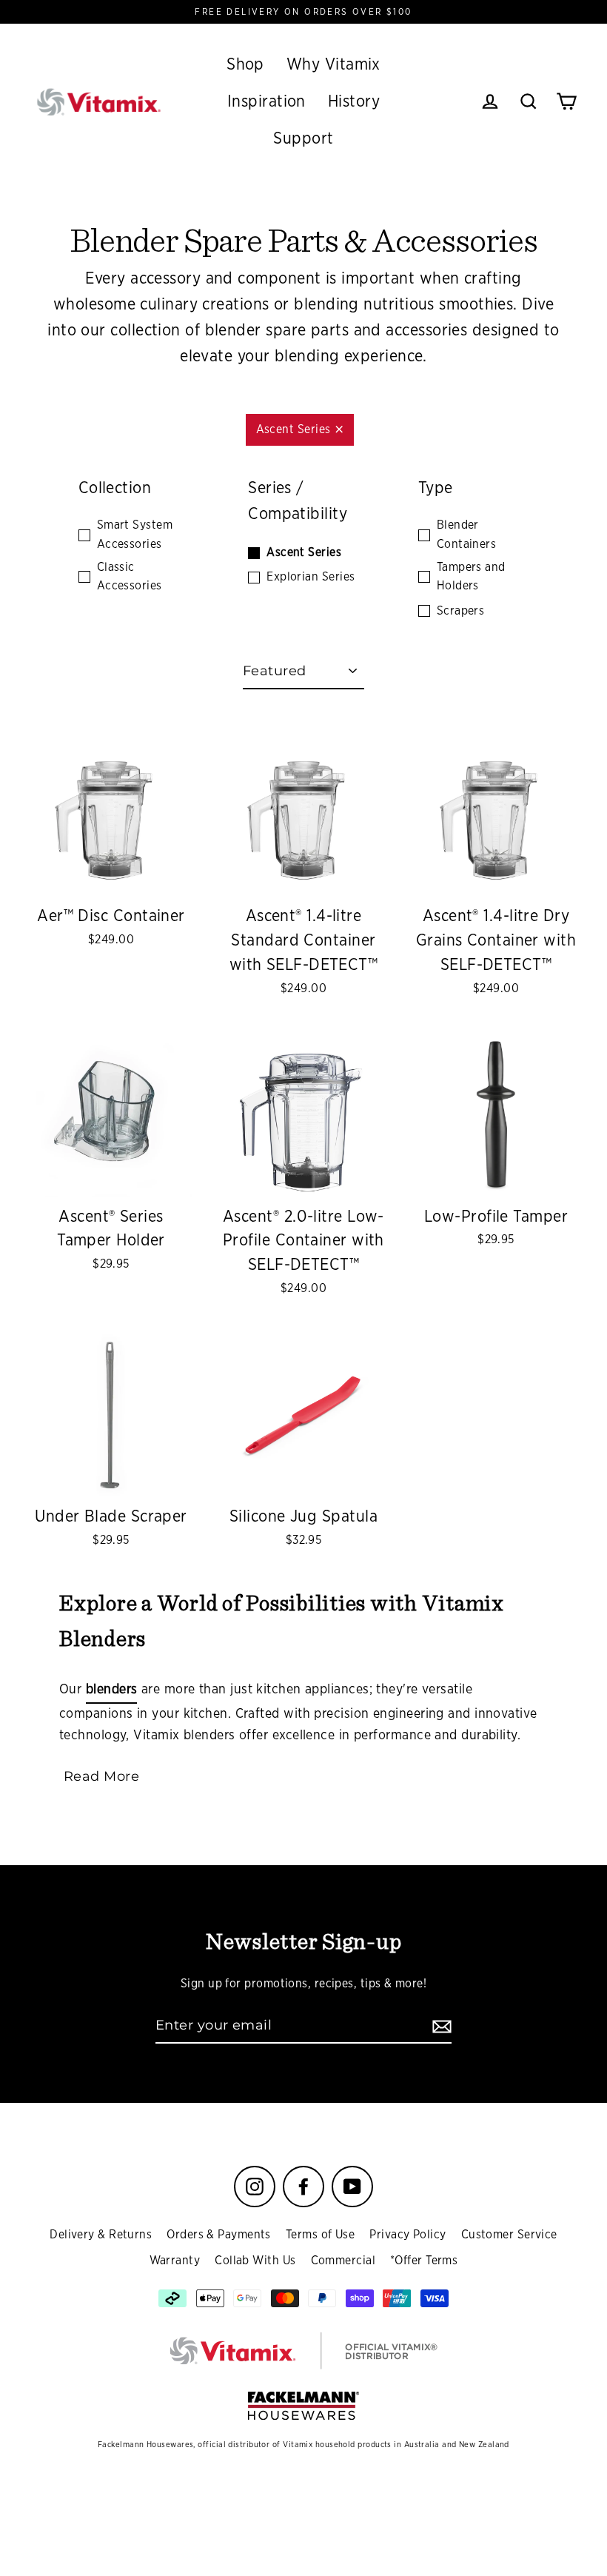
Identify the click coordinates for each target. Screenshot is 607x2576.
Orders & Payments (219, 2235)
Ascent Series (294, 429)
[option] (111, 815)
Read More (101, 1776)
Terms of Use (320, 2235)
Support (303, 138)
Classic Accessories (130, 577)
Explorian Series (311, 577)
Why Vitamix (333, 64)
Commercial (343, 2261)
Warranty (175, 2261)
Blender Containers (467, 535)
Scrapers (461, 611)
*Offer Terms (424, 2261)
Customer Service (509, 2235)
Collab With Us (255, 2261)
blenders (112, 1690)
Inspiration (266, 101)
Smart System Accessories (135, 535)
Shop (245, 64)
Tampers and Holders (471, 577)
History (354, 101)
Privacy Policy (408, 2235)
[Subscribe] (440, 2026)
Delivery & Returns (101, 2235)
